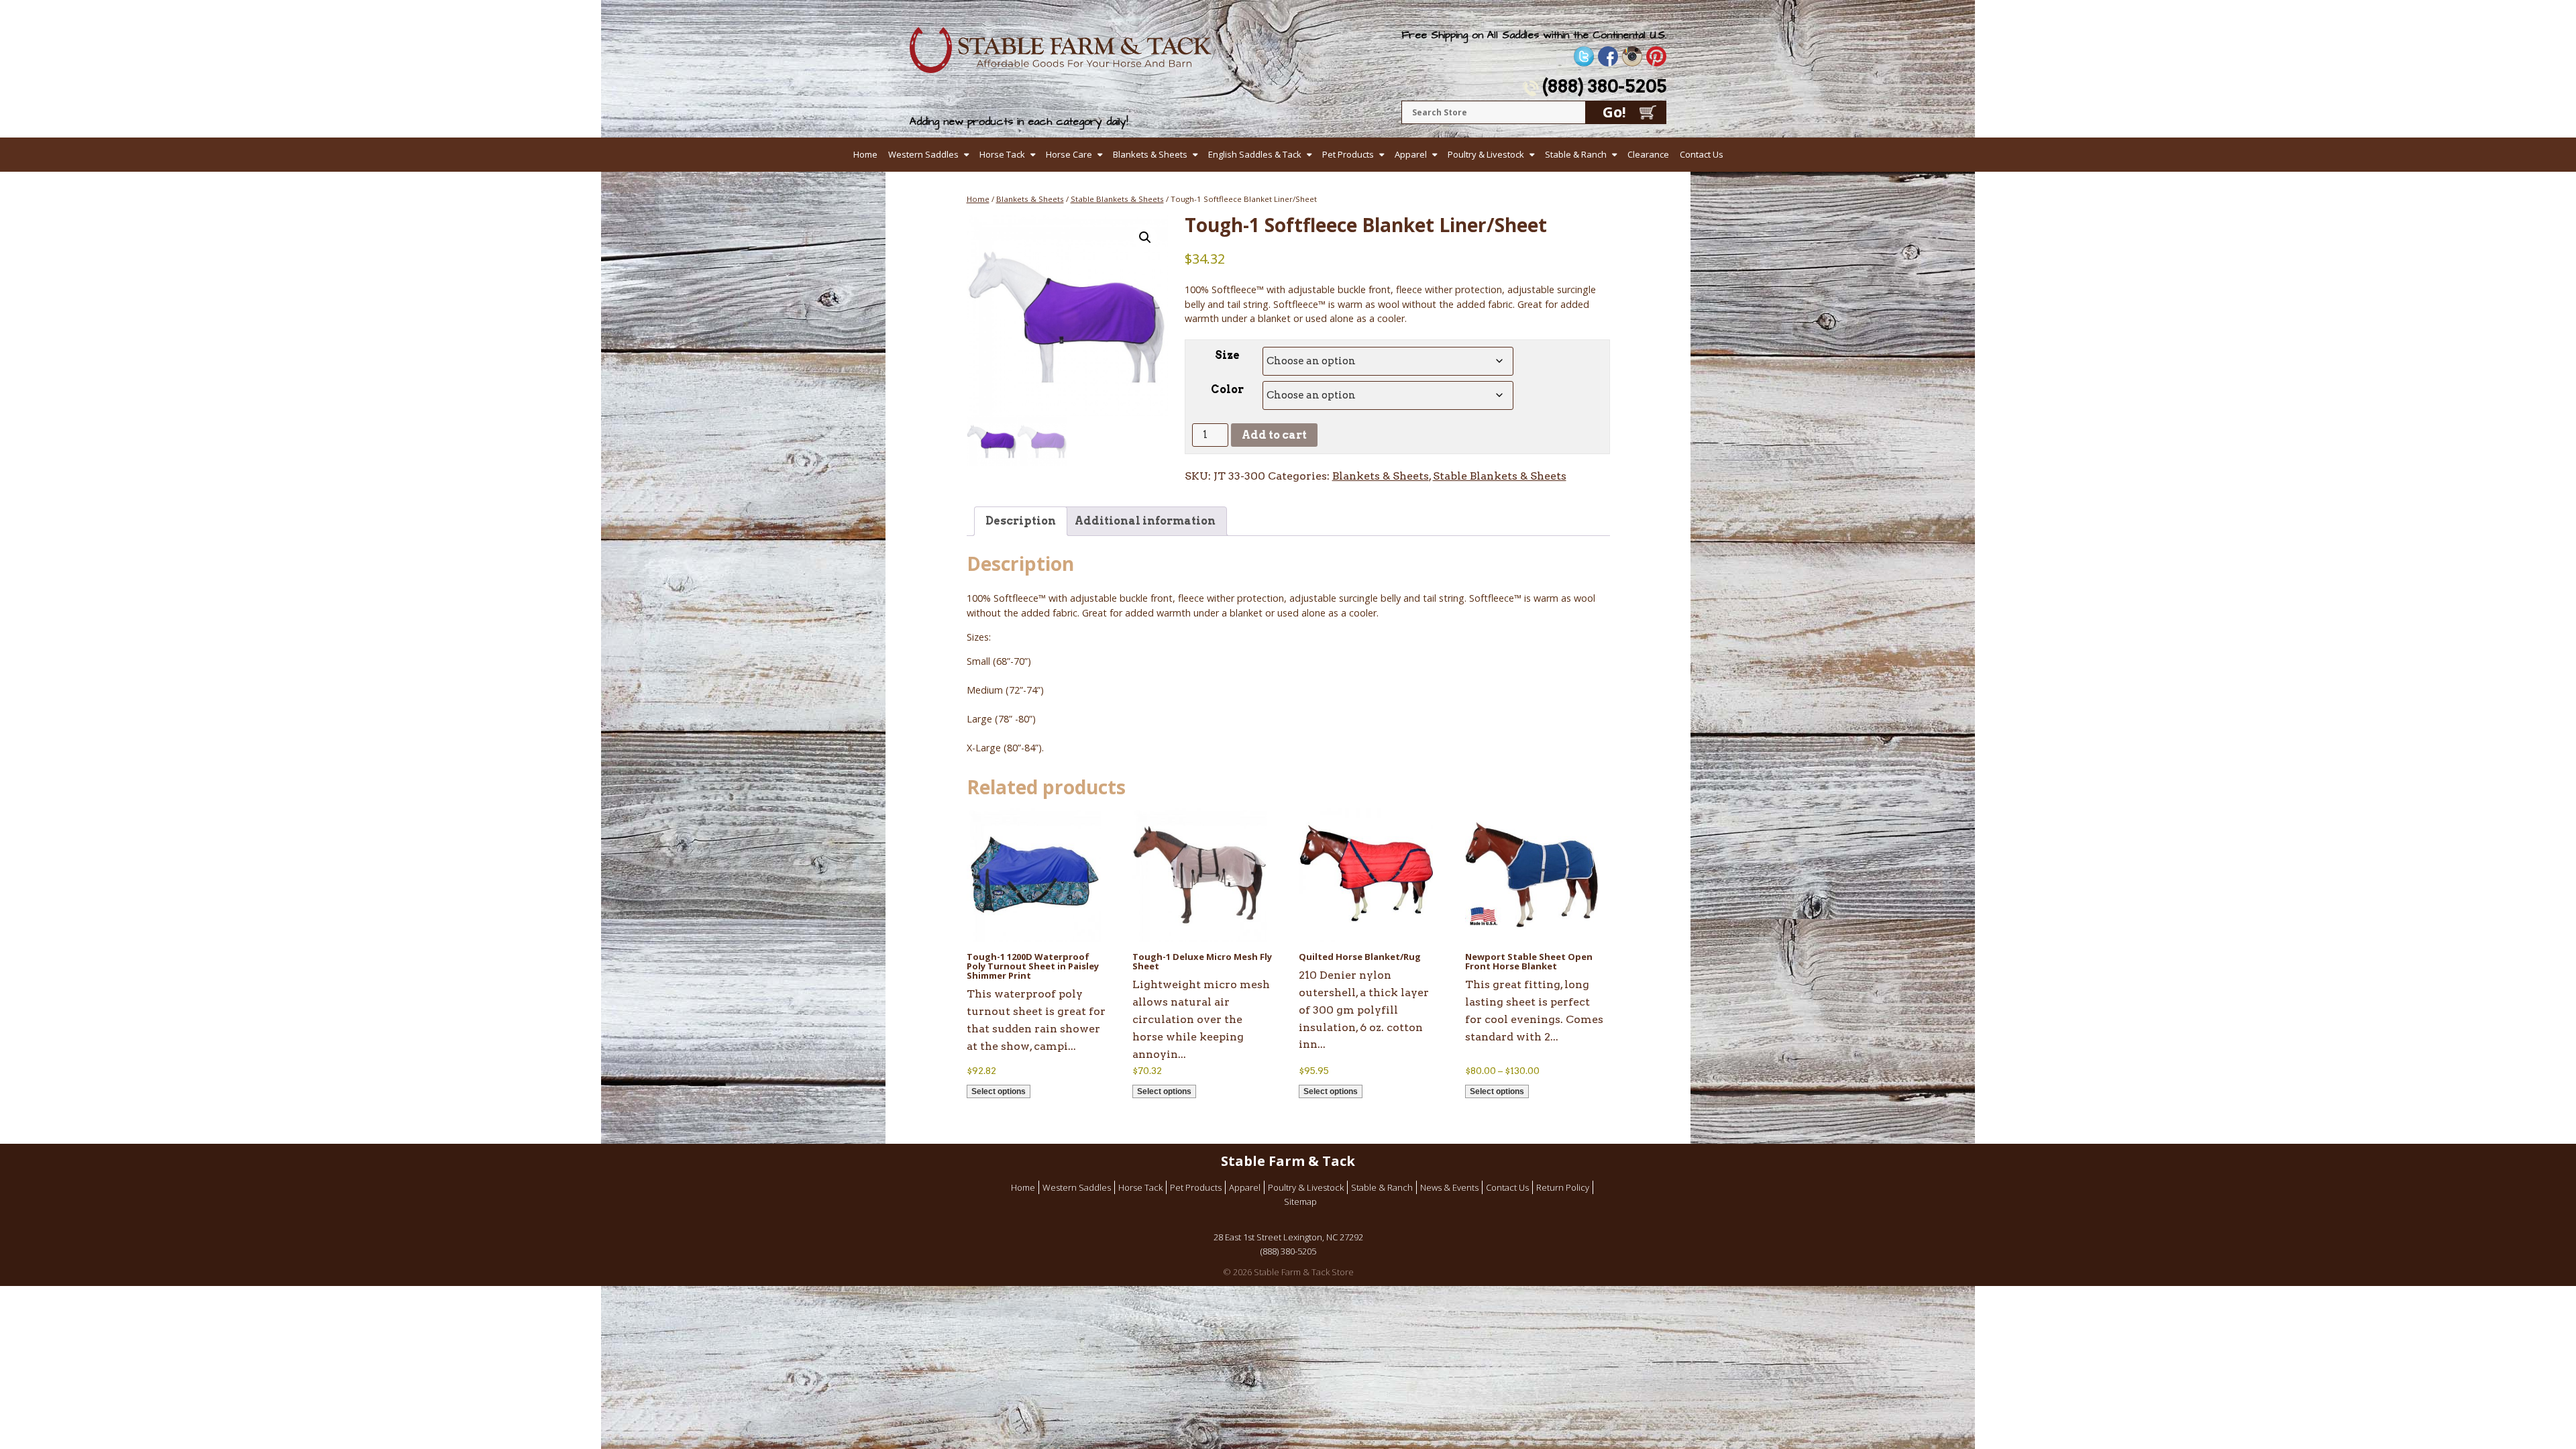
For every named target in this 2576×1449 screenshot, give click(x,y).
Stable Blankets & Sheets (1117, 199)
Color (1227, 389)
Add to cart (1274, 435)
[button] (1145, 237)
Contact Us (1702, 154)
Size (1227, 355)
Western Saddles (923, 154)
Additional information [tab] (1145, 521)
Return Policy (1563, 1187)
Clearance (1648, 154)
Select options (999, 1091)
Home (865, 154)
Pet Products (1348, 154)
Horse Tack (1002, 154)
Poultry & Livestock (1486, 154)
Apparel (1411, 154)
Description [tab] (1021, 521)
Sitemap (1300, 1201)
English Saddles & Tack (1255, 154)
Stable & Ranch (1576, 154)
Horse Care (1069, 154)
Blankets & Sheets (1150, 154)
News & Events (1449, 1187)
